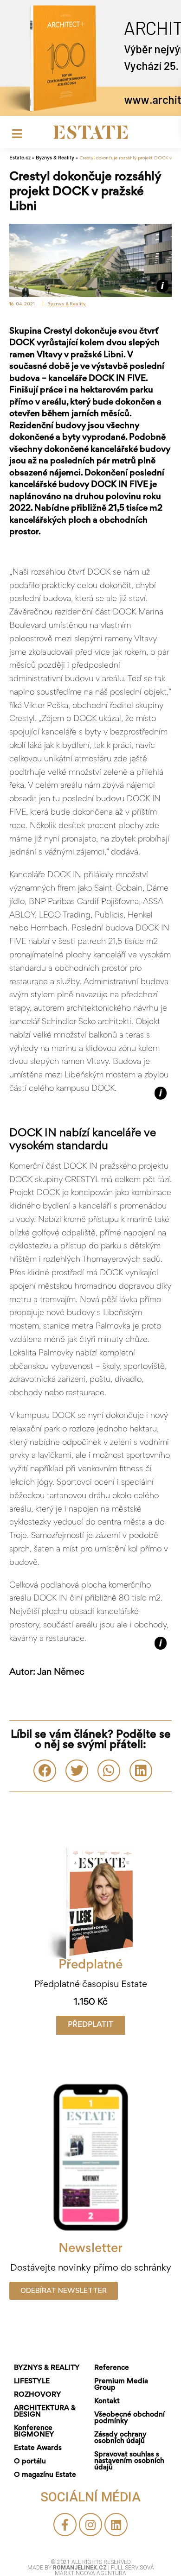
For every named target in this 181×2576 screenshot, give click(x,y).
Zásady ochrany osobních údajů (120, 2438)
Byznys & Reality (55, 158)
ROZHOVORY (38, 2395)
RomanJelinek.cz (81, 2568)
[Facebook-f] (65, 2525)
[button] (90, 2025)
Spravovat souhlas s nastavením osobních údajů (129, 2461)
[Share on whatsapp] (109, 1771)
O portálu (30, 2462)
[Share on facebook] (45, 1771)
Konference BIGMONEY (34, 2431)
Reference (112, 2368)
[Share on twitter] (77, 1771)
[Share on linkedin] (141, 1771)
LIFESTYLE (32, 2381)
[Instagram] (90, 2525)
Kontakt (107, 2401)
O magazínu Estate (45, 2475)
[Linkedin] (116, 2525)
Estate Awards (38, 2448)
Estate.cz (20, 158)
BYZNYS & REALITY (47, 2368)
